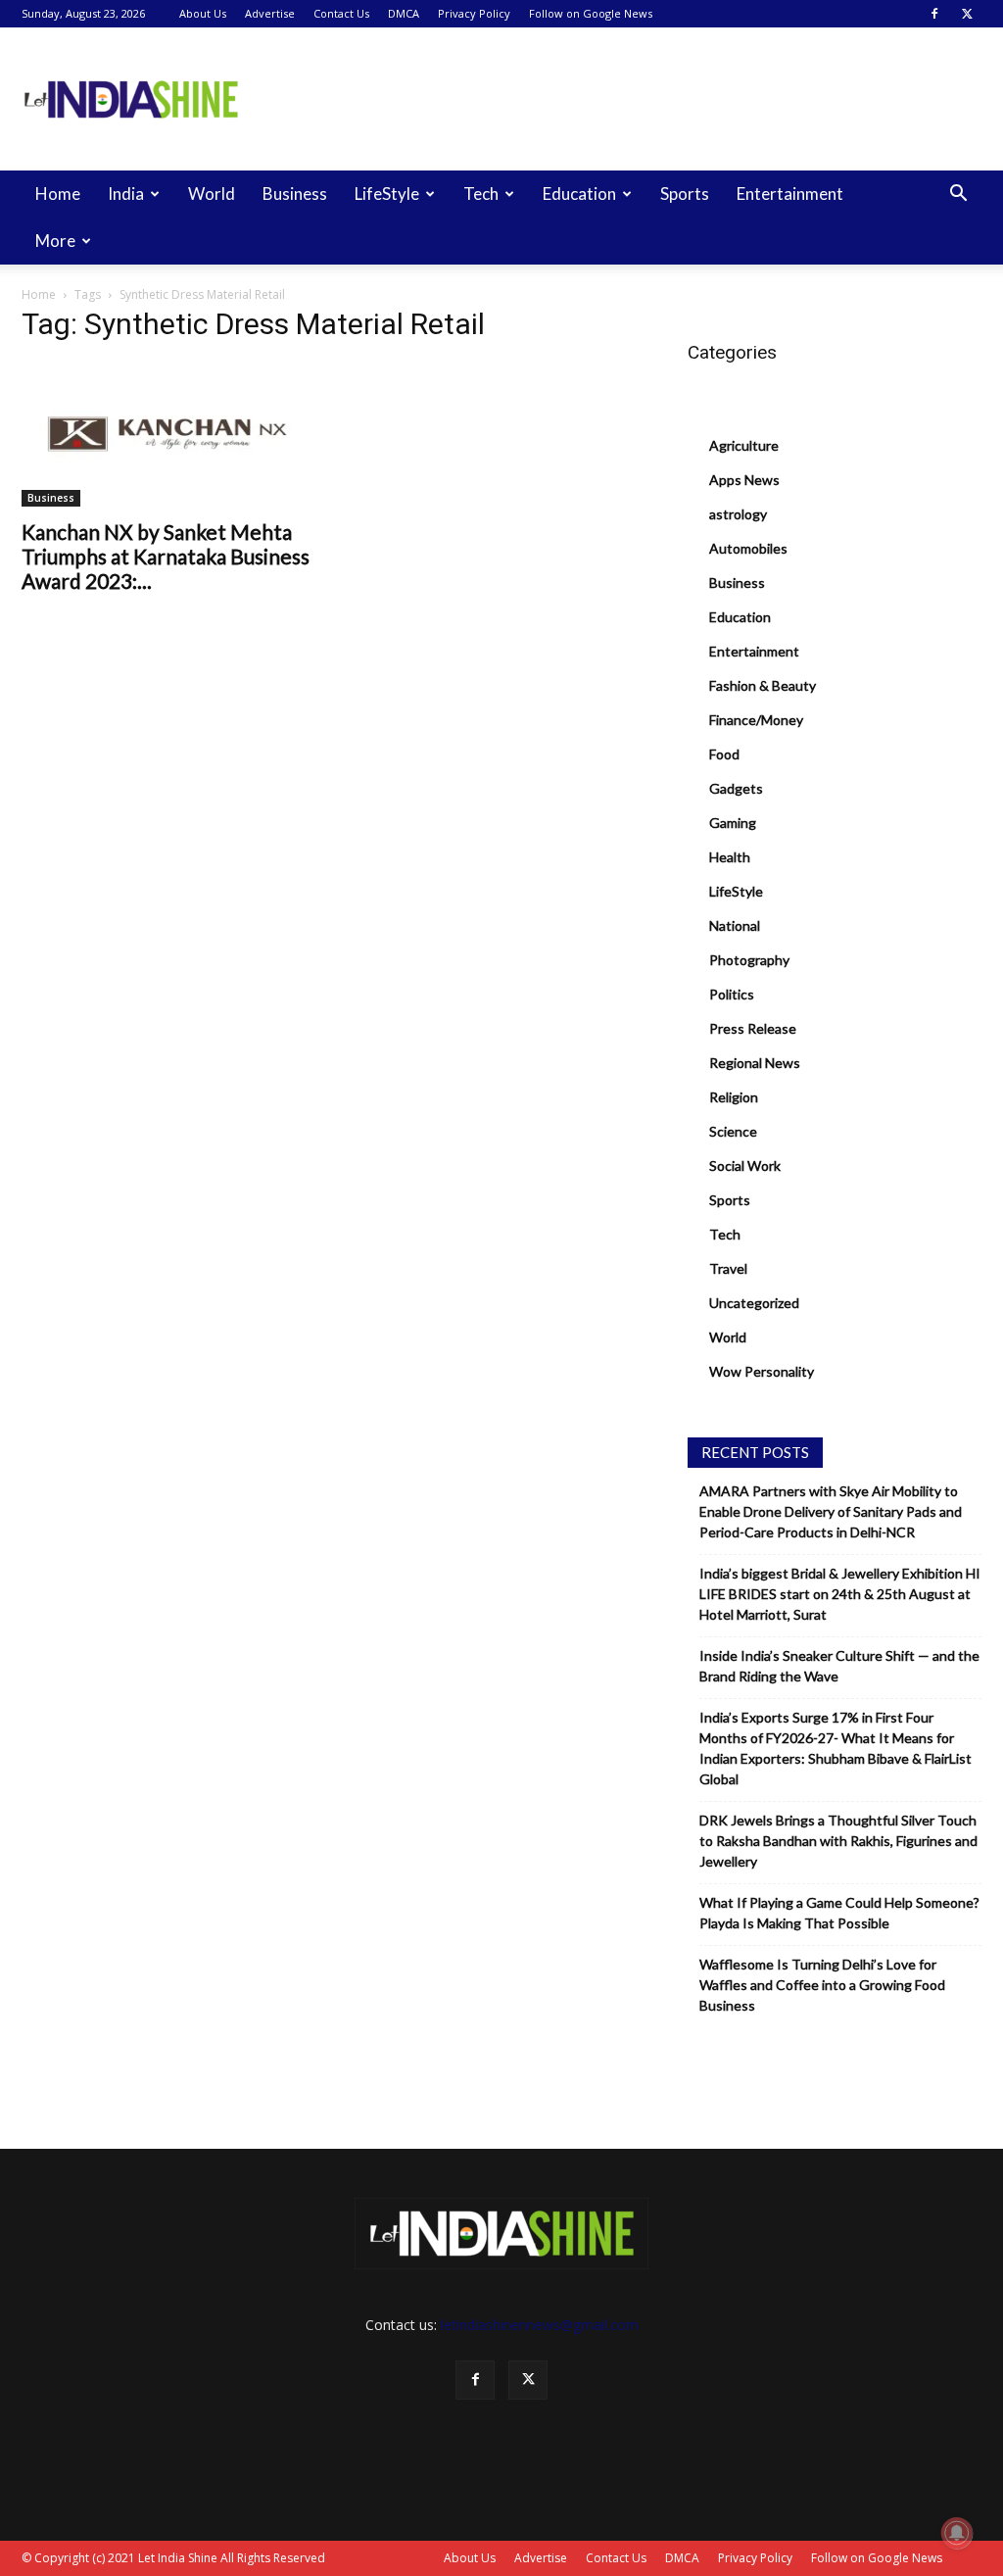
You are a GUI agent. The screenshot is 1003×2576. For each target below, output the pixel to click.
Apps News (744, 480)
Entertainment (790, 194)
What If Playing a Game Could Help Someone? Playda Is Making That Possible (839, 1913)
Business (295, 194)
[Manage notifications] (957, 2533)
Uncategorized (754, 1303)
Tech (481, 194)
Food (724, 754)
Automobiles (748, 548)
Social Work (745, 1166)
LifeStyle (387, 194)
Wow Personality (762, 1371)
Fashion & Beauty (763, 685)
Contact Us (341, 13)
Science (733, 1131)
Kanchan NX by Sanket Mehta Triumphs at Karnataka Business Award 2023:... (166, 556)
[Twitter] (967, 14)
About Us (203, 13)
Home (58, 194)
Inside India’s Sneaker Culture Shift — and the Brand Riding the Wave (839, 1666)
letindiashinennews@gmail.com (540, 2325)
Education (579, 194)
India (126, 194)
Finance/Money (756, 720)
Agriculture (744, 445)
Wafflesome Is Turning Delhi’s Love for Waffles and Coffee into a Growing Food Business (822, 1985)
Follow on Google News (591, 13)
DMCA (404, 13)
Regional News (755, 1063)
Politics (732, 994)
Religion (734, 1097)
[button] (958, 195)
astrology (738, 514)
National (735, 925)
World (212, 194)
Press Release (753, 1028)
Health (730, 857)
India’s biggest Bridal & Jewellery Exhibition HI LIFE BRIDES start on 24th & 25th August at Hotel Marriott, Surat (840, 1594)
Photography (749, 960)
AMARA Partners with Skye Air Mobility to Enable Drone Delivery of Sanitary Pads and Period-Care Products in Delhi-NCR (831, 1511)
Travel (728, 1268)
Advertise (270, 13)
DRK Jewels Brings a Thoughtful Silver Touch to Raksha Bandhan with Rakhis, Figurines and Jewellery (838, 1841)
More (55, 241)
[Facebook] (934, 14)
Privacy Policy (474, 13)
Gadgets (736, 788)
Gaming (733, 823)
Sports (685, 194)
